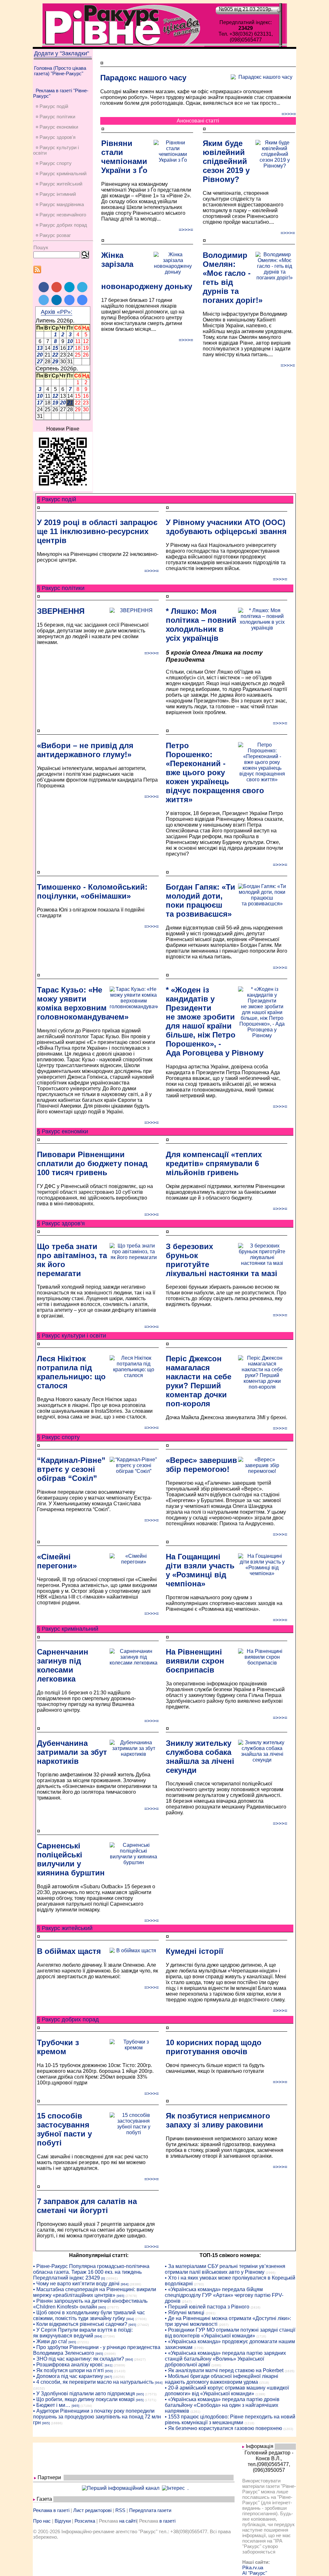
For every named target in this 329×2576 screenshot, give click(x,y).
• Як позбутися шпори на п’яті (68, 2370)
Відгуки (63, 2521)
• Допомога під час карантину (68, 2376)
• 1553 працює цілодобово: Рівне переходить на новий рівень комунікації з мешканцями (230, 2420)
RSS (120, 2510)
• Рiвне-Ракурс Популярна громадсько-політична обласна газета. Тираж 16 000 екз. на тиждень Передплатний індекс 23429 (91, 2272)
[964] (125, 2284)
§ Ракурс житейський (65, 1928)
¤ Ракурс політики (55, 117)
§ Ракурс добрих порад (68, 2019)
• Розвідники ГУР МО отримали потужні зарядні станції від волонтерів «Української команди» (230, 2333)
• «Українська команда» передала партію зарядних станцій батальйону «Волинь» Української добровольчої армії (225, 2359)
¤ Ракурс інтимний (56, 194)
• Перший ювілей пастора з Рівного (207, 2307)
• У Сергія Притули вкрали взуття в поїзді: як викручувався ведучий (83, 2333)
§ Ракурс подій (57, 499)
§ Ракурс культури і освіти (71, 1336)
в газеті (167, 2521)
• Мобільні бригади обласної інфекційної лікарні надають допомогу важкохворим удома (222, 2379)
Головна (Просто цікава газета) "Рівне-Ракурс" (60, 71)
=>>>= (289, 114)
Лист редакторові (92, 2510)
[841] (109, 2365)
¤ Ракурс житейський (59, 184)
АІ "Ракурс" (255, 2573)
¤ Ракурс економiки (57, 127)
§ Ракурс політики (61, 588)
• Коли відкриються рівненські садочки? (80, 2324)
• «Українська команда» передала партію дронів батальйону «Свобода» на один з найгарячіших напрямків (222, 2405)
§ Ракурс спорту (58, 1437)
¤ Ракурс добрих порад (61, 225)
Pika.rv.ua (253, 2567)
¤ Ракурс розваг (53, 235)
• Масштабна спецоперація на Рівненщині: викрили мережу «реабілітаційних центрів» (95, 2292)
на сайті (128, 2521)
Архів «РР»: (57, 312)
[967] (108, 2377)
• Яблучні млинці (185, 2313)
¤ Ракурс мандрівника (60, 204)
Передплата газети (150, 2510)
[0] (103, 2278)
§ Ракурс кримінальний (68, 1629)
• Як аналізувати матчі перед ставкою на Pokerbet (224, 2370)
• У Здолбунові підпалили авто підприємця (84, 2394)
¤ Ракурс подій (52, 106)
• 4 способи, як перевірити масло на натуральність (93, 2382)
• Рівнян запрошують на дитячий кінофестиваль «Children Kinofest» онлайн (90, 2304)
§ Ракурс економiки (62, 1131)
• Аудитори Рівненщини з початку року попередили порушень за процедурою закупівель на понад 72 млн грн (97, 2417)
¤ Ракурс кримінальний (61, 173)
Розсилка (85, 2521)
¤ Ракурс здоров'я (56, 137)
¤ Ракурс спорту (54, 163)
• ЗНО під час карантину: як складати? (79, 2359)
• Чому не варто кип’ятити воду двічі (76, 2284)
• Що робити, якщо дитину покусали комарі (84, 2399)
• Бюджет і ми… (52, 2405)
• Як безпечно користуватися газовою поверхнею (223, 2428)
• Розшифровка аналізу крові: (68, 2365)
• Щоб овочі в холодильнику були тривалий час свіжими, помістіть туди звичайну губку (89, 2315)
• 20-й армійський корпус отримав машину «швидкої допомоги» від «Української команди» (227, 2391)
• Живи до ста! (50, 2341)
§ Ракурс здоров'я (61, 1223)
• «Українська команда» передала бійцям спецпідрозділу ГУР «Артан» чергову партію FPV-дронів (224, 2295)
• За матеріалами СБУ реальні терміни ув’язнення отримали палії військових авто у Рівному (225, 2269)
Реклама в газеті (51, 2510)
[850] (109, 2371)
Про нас (42, 2521)
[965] (120, 2296)
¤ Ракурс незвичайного (61, 215)
